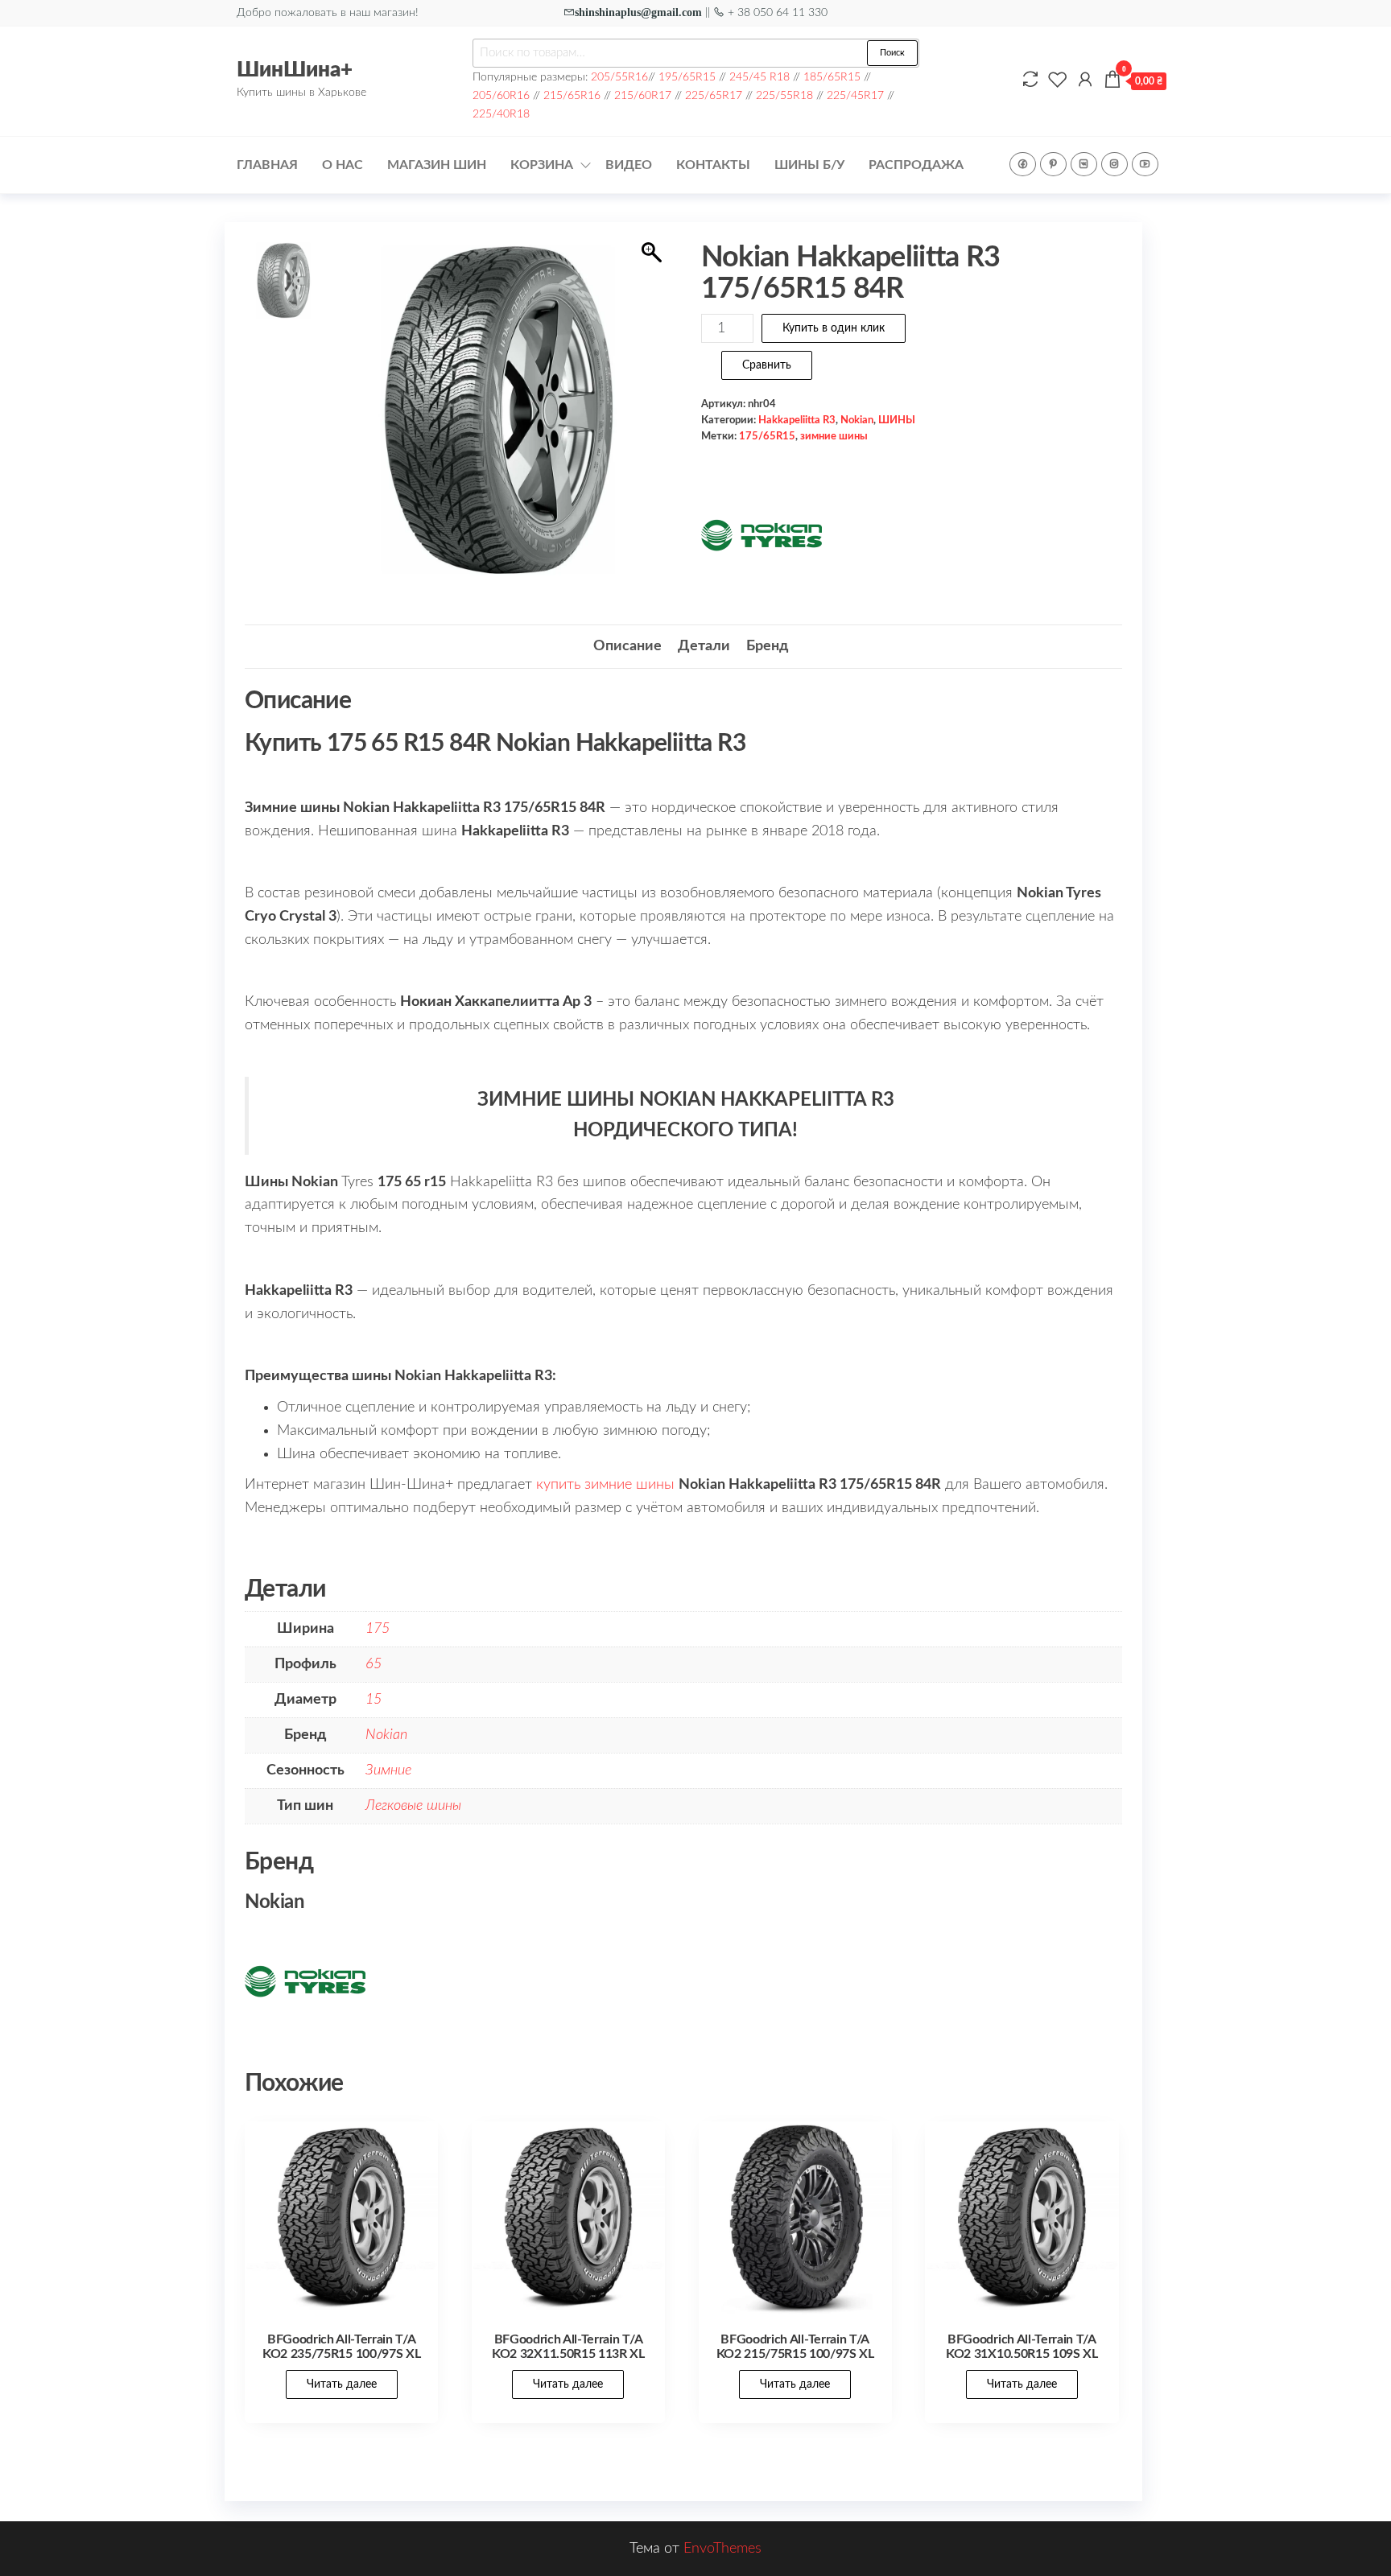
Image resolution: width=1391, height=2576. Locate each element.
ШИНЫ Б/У (809, 165)
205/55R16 (619, 77)
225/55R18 (784, 95)
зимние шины (834, 436)
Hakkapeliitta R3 (797, 420)
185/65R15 (832, 77)
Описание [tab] (627, 646)
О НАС (343, 165)
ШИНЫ (897, 420)
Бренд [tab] (767, 646)
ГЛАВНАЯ (267, 165)
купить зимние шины (605, 1485)
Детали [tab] (704, 646)
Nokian (857, 420)
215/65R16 (572, 95)
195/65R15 (687, 77)
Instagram (1114, 164)
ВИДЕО (629, 165)
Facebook (1023, 164)
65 (374, 1664)
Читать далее (342, 2384)
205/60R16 (501, 95)
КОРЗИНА (542, 165)
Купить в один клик (834, 328)
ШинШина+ (295, 70)
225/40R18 (501, 114)
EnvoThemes (722, 2549)
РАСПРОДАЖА (916, 165)
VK (1084, 164)
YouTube (1145, 164)
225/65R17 (714, 95)
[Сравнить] (1030, 80)
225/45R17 (855, 95)
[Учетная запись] (1085, 80)
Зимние (388, 1770)
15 (374, 1700)
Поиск (892, 53)
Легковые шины (413, 1806)
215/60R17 (643, 95)
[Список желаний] (1058, 80)
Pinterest (1053, 164)
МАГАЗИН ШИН (437, 165)
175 (378, 1629)
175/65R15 (767, 436)
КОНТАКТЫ (713, 165)
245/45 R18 (759, 77)
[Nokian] (762, 535)
